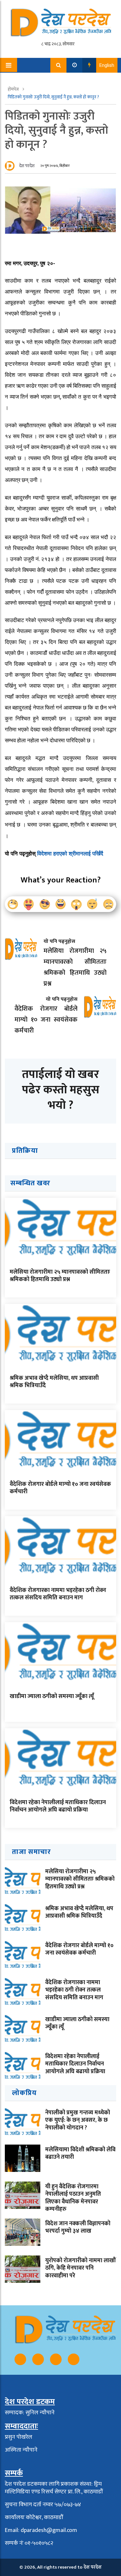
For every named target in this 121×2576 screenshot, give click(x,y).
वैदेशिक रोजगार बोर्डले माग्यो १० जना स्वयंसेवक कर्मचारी (60, 1488)
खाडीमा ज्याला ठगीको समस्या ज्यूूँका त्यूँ (52, 1696)
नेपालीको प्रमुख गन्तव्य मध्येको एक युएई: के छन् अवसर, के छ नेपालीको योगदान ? (78, 2120)
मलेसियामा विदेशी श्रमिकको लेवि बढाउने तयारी (80, 2153)
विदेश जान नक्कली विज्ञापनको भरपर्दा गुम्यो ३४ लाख (78, 2227)
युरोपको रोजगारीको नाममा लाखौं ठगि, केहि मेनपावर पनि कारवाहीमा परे (81, 2268)
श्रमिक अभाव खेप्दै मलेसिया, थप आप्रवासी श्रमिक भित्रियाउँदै (54, 1382)
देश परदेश (27, 166)
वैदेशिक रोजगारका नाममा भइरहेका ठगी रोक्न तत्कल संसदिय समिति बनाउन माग (58, 1594)
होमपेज (14, 89)
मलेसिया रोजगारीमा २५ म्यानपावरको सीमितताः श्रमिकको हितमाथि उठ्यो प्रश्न (60, 1276)
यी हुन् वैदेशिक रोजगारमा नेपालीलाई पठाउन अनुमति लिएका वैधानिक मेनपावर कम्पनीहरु (73, 2198)
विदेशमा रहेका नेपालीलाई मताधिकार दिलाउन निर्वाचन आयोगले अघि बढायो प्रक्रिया (58, 1806)
